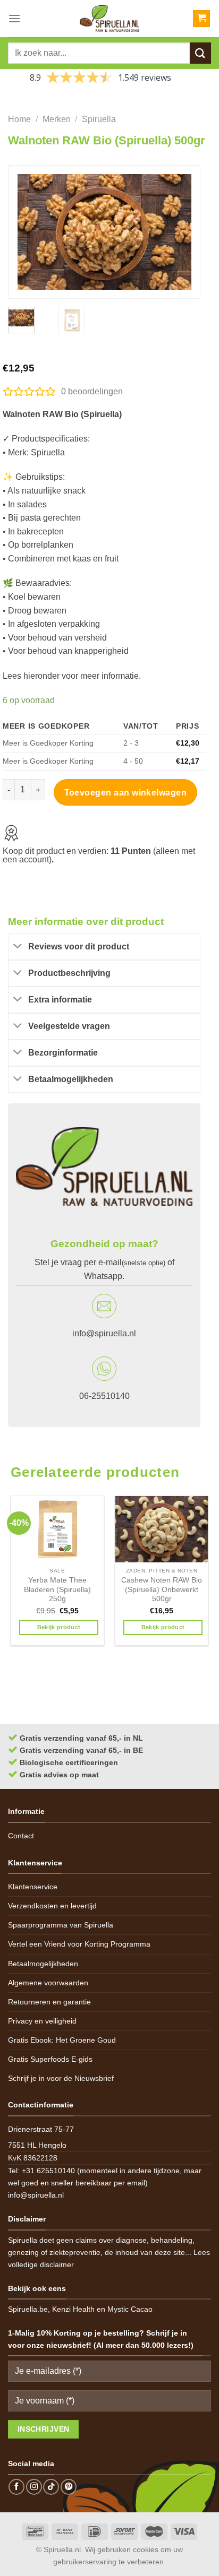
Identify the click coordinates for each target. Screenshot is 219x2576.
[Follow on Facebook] (16, 2487)
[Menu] (14, 18)
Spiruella (99, 119)
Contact (21, 1836)
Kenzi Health (73, 2309)
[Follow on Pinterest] (69, 2487)
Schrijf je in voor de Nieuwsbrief (61, 2078)
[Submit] (200, 53)
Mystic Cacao (130, 2309)
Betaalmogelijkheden (43, 1964)
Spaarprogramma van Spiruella (61, 1925)
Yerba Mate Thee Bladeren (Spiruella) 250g (57, 1589)
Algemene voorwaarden (48, 1983)
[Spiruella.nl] (109, 19)
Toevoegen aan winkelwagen (126, 793)
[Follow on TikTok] (51, 2487)
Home (19, 119)
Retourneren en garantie (49, 2002)
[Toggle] (18, 947)
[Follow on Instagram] (34, 2487)
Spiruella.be (28, 2309)
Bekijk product (59, 1627)
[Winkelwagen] (201, 19)
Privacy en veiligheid (42, 2021)
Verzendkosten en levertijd (52, 1906)
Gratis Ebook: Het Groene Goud (62, 2040)
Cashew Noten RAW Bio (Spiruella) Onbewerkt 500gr (162, 1589)
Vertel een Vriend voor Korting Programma (79, 1944)
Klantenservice (33, 1887)
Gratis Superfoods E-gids (50, 2059)
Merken (57, 119)
